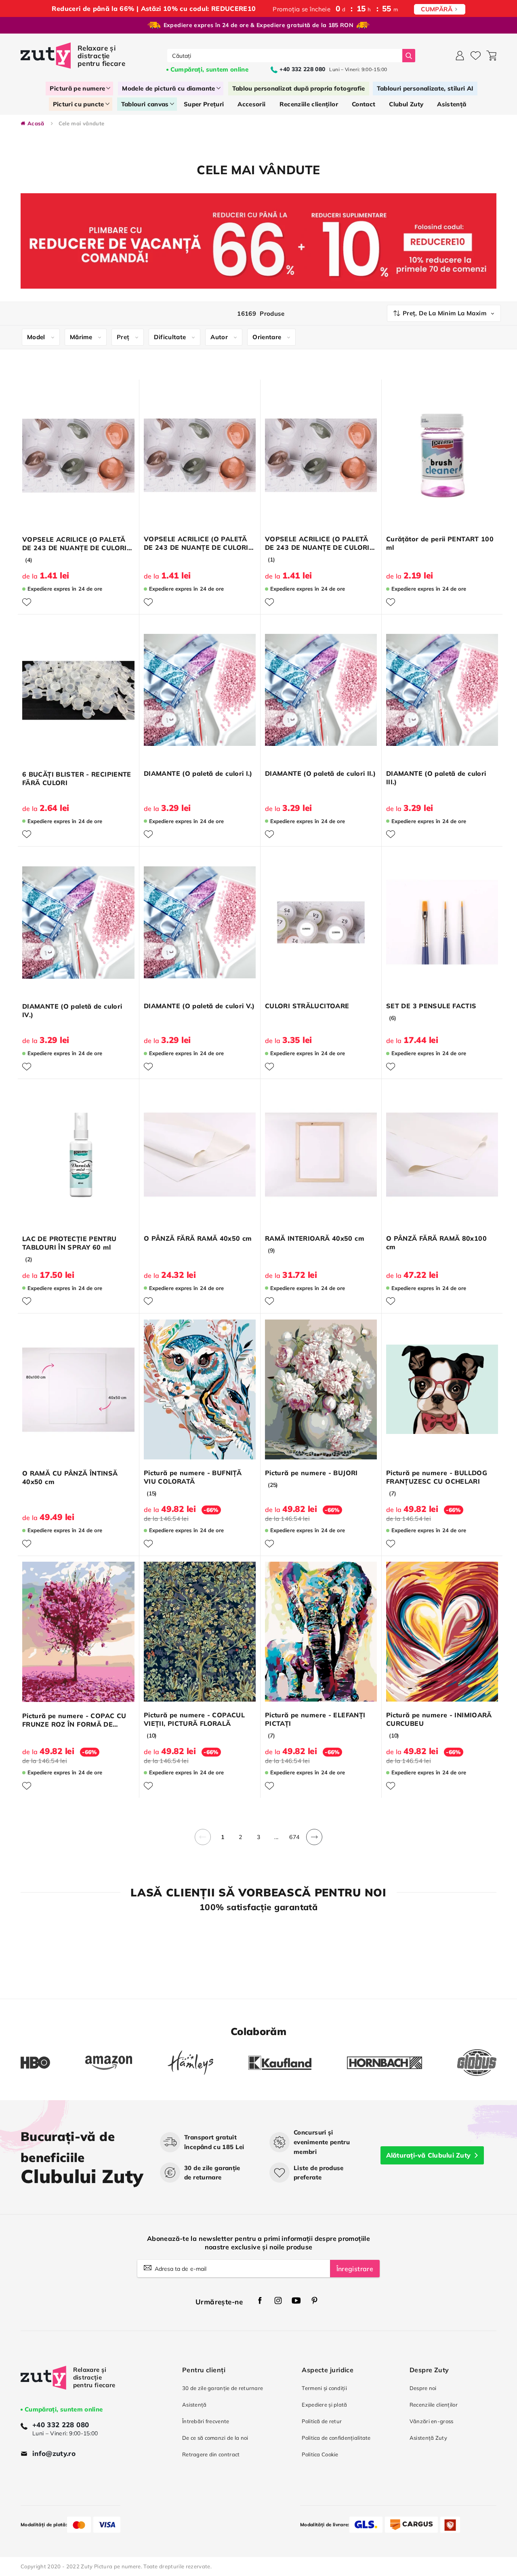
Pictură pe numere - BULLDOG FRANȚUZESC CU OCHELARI (437, 1477)
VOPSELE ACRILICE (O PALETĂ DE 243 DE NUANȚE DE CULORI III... (317, 543)
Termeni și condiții (324, 2388)
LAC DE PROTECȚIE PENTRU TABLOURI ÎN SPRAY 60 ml (69, 1243)
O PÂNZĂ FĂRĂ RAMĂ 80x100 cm (436, 1243)
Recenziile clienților (434, 2405)
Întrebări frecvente (206, 2421)
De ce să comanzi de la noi (215, 2438)
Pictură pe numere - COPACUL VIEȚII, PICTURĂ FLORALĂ (194, 1719)
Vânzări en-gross (432, 2421)
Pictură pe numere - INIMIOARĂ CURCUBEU (439, 1719)
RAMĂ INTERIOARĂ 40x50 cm (315, 1238)
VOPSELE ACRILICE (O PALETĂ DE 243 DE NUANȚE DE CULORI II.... (196, 543)
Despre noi (423, 2388)
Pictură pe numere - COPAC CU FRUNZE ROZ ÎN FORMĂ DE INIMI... (74, 1720)
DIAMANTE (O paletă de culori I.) (198, 773)
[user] (460, 56)
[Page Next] (314, 1842)
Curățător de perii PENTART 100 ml (440, 543)
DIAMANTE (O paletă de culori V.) (199, 1006)
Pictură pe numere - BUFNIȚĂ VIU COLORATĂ (193, 1477)
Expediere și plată (324, 2405)
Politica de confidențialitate (336, 2438)
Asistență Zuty (428, 2438)
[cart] (491, 56)
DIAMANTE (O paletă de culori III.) (436, 778)
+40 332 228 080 (61, 2425)
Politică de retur (322, 2421)
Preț (123, 337)
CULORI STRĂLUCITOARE (307, 1006)
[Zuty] (43, 2385)
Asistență (194, 2405)
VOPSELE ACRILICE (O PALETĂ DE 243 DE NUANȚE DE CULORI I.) (75, 544)
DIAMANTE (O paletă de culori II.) (320, 773)
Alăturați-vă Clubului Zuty (429, 2155)
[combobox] (285, 56)
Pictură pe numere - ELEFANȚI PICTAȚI (315, 1719)
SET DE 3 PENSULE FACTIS (431, 1006)
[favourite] (476, 56)
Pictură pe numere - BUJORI (311, 1473)
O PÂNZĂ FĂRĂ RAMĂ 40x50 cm (198, 1238)
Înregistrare (355, 2269)
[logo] (74, 56)
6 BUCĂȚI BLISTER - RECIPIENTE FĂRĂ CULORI (77, 778)
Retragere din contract (211, 2454)
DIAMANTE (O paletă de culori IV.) (72, 1010)
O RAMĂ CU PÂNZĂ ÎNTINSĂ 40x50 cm (70, 1477)
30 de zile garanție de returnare (223, 2388)
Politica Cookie (320, 2454)
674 (294, 1837)
